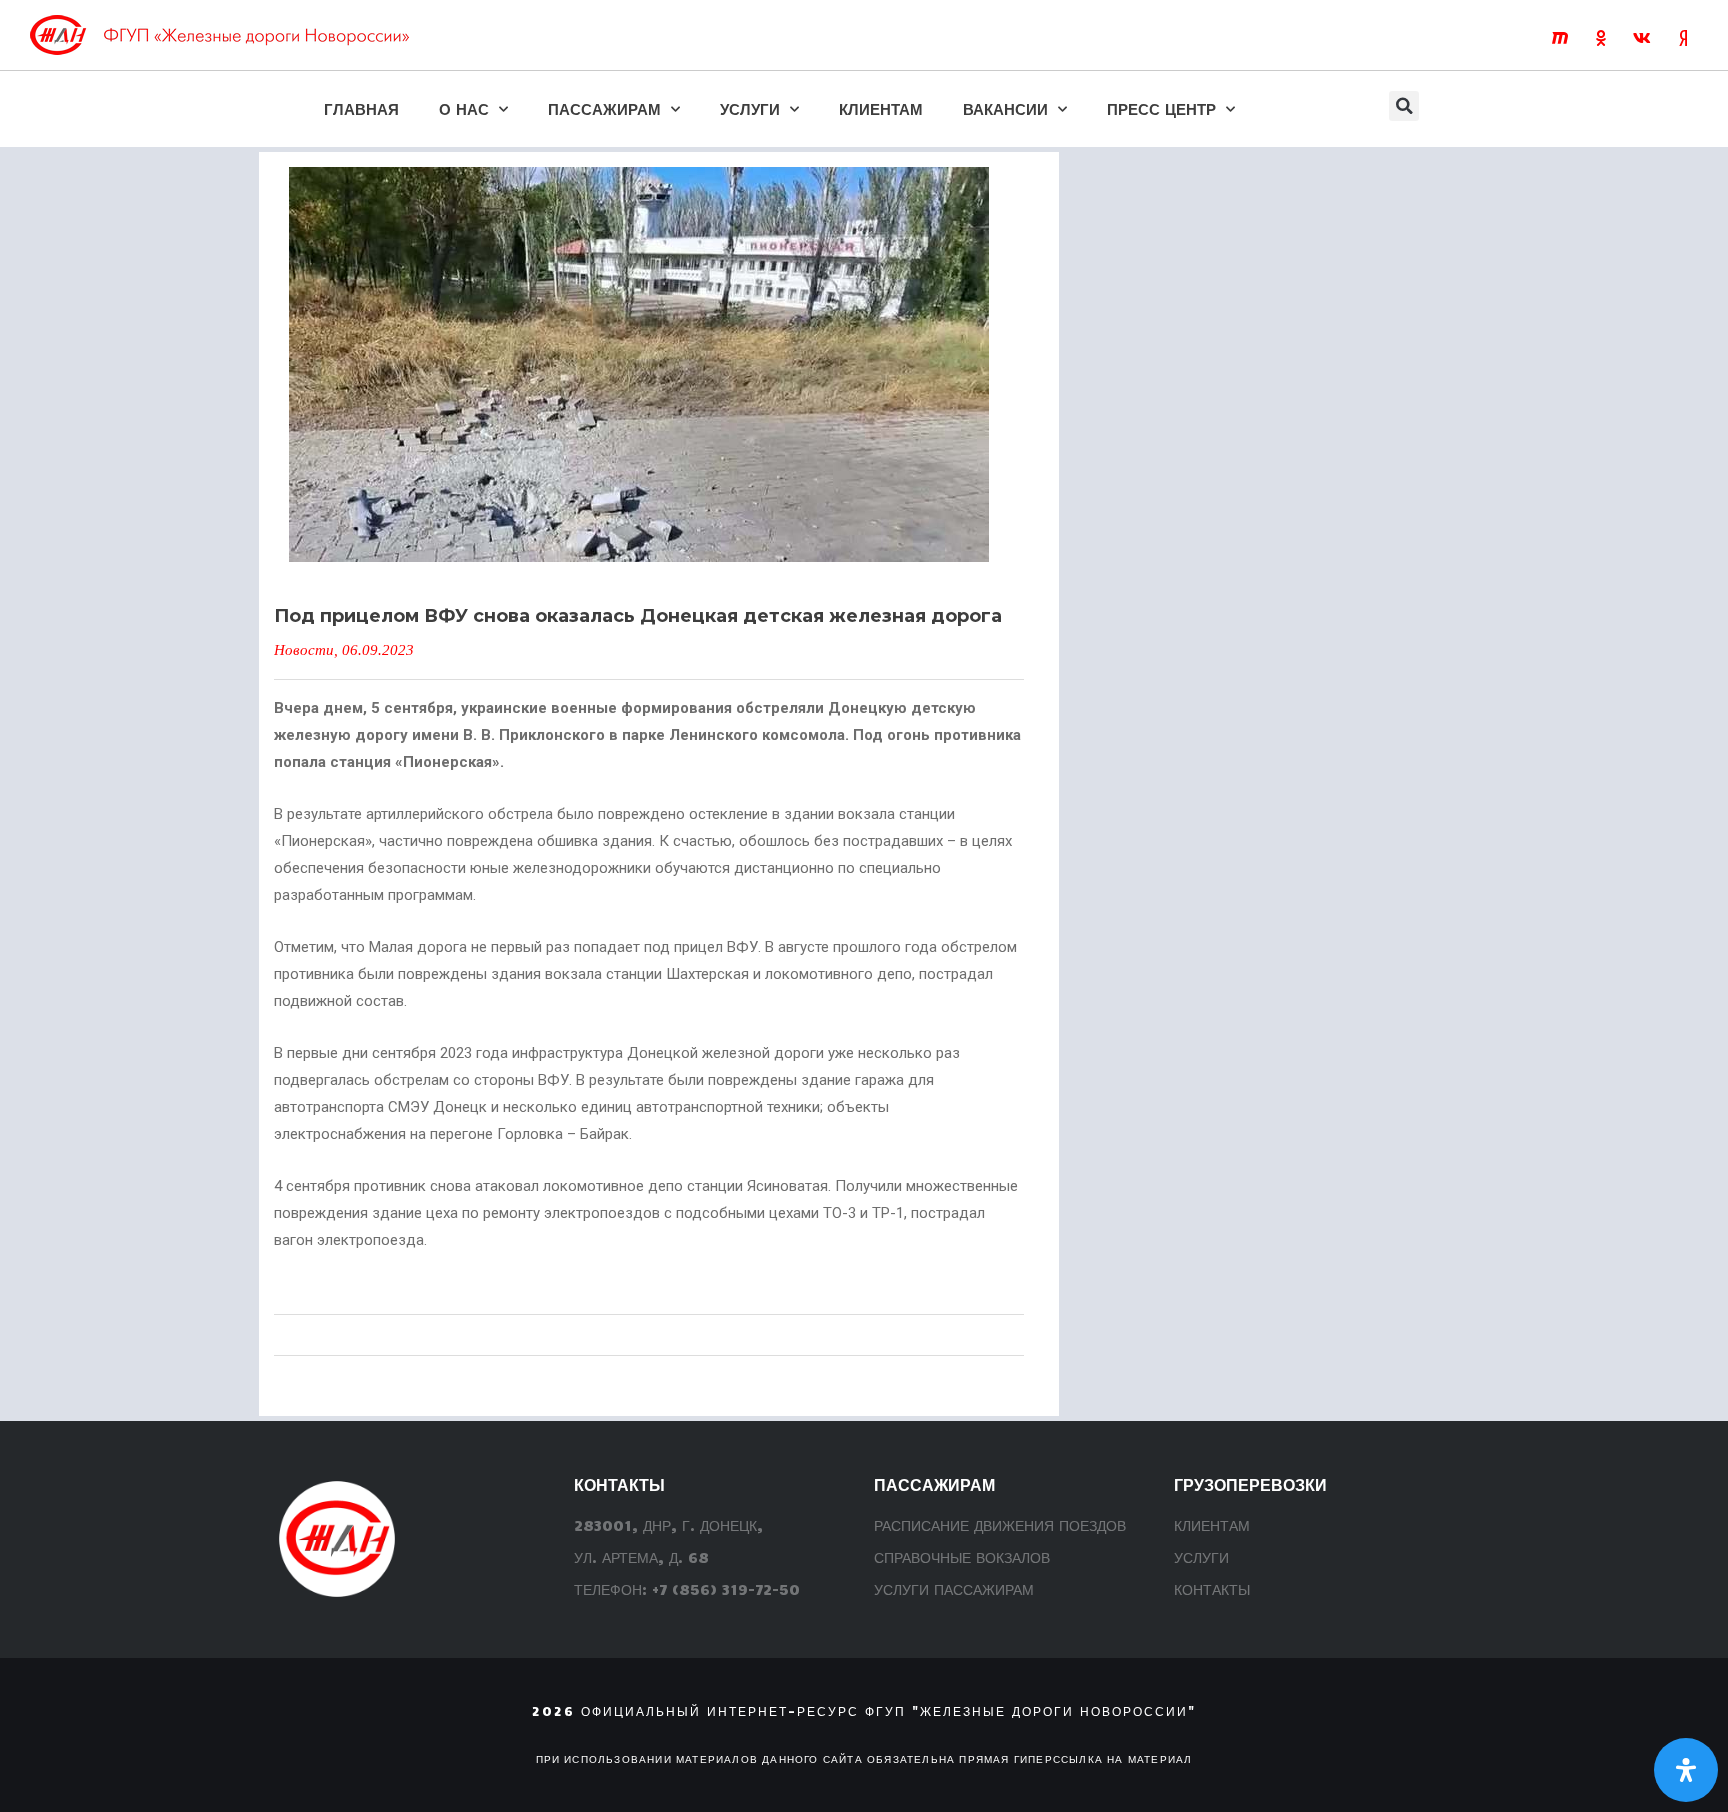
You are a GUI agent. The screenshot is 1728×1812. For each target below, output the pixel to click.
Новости (304, 650)
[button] (1404, 106)
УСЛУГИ (750, 108)
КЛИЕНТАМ (881, 108)
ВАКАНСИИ (1005, 108)
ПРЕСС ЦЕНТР (1161, 108)
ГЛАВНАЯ (361, 108)
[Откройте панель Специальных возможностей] (1686, 1770)
